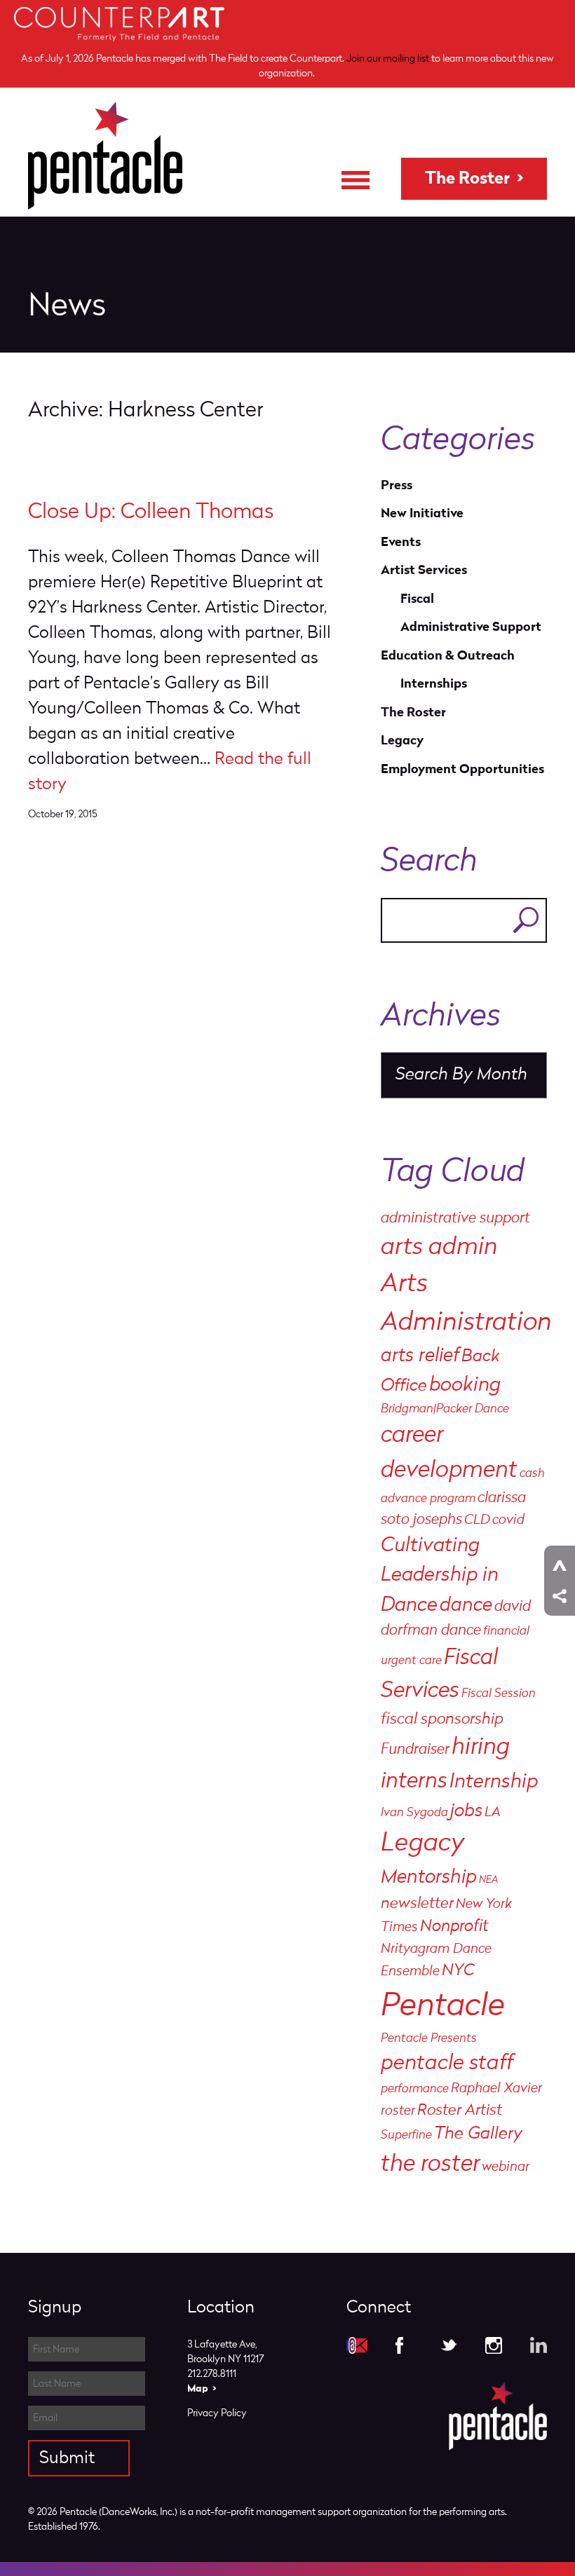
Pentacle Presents (429, 2039)
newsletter (417, 1904)
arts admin (439, 1248)
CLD (477, 1520)
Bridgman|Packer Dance (445, 1409)
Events (401, 542)
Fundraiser (415, 1750)
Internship (494, 1782)
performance (415, 2089)
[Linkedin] (539, 2345)
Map (198, 2388)
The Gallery (478, 2134)
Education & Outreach (448, 656)
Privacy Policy (217, 2413)
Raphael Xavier (496, 2089)
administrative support (455, 1219)
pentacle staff (447, 2064)
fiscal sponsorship (442, 1719)
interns (414, 1781)
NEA (489, 1880)
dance (466, 1606)
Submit (67, 2458)
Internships (434, 684)
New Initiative (422, 513)
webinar (506, 2167)
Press (397, 485)
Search (526, 920)
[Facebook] (404, 2345)
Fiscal (417, 599)
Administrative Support (471, 627)
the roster (430, 2165)
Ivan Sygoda (414, 1813)
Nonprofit (454, 1927)
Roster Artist (460, 2111)
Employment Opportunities (462, 769)
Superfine (406, 2135)
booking (465, 1385)
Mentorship (429, 1878)
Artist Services (424, 570)
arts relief (420, 1356)
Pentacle (443, 2007)
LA (493, 1813)
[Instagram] (494, 2345)
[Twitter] (449, 2345)
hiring (481, 1748)
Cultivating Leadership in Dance (440, 1576)
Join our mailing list (388, 59)
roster (398, 2111)
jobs (466, 1812)
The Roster (467, 179)
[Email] (357, 2345)
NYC (458, 1971)
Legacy (402, 741)
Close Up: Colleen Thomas (151, 512)
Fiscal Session (499, 1694)
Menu (356, 180)
